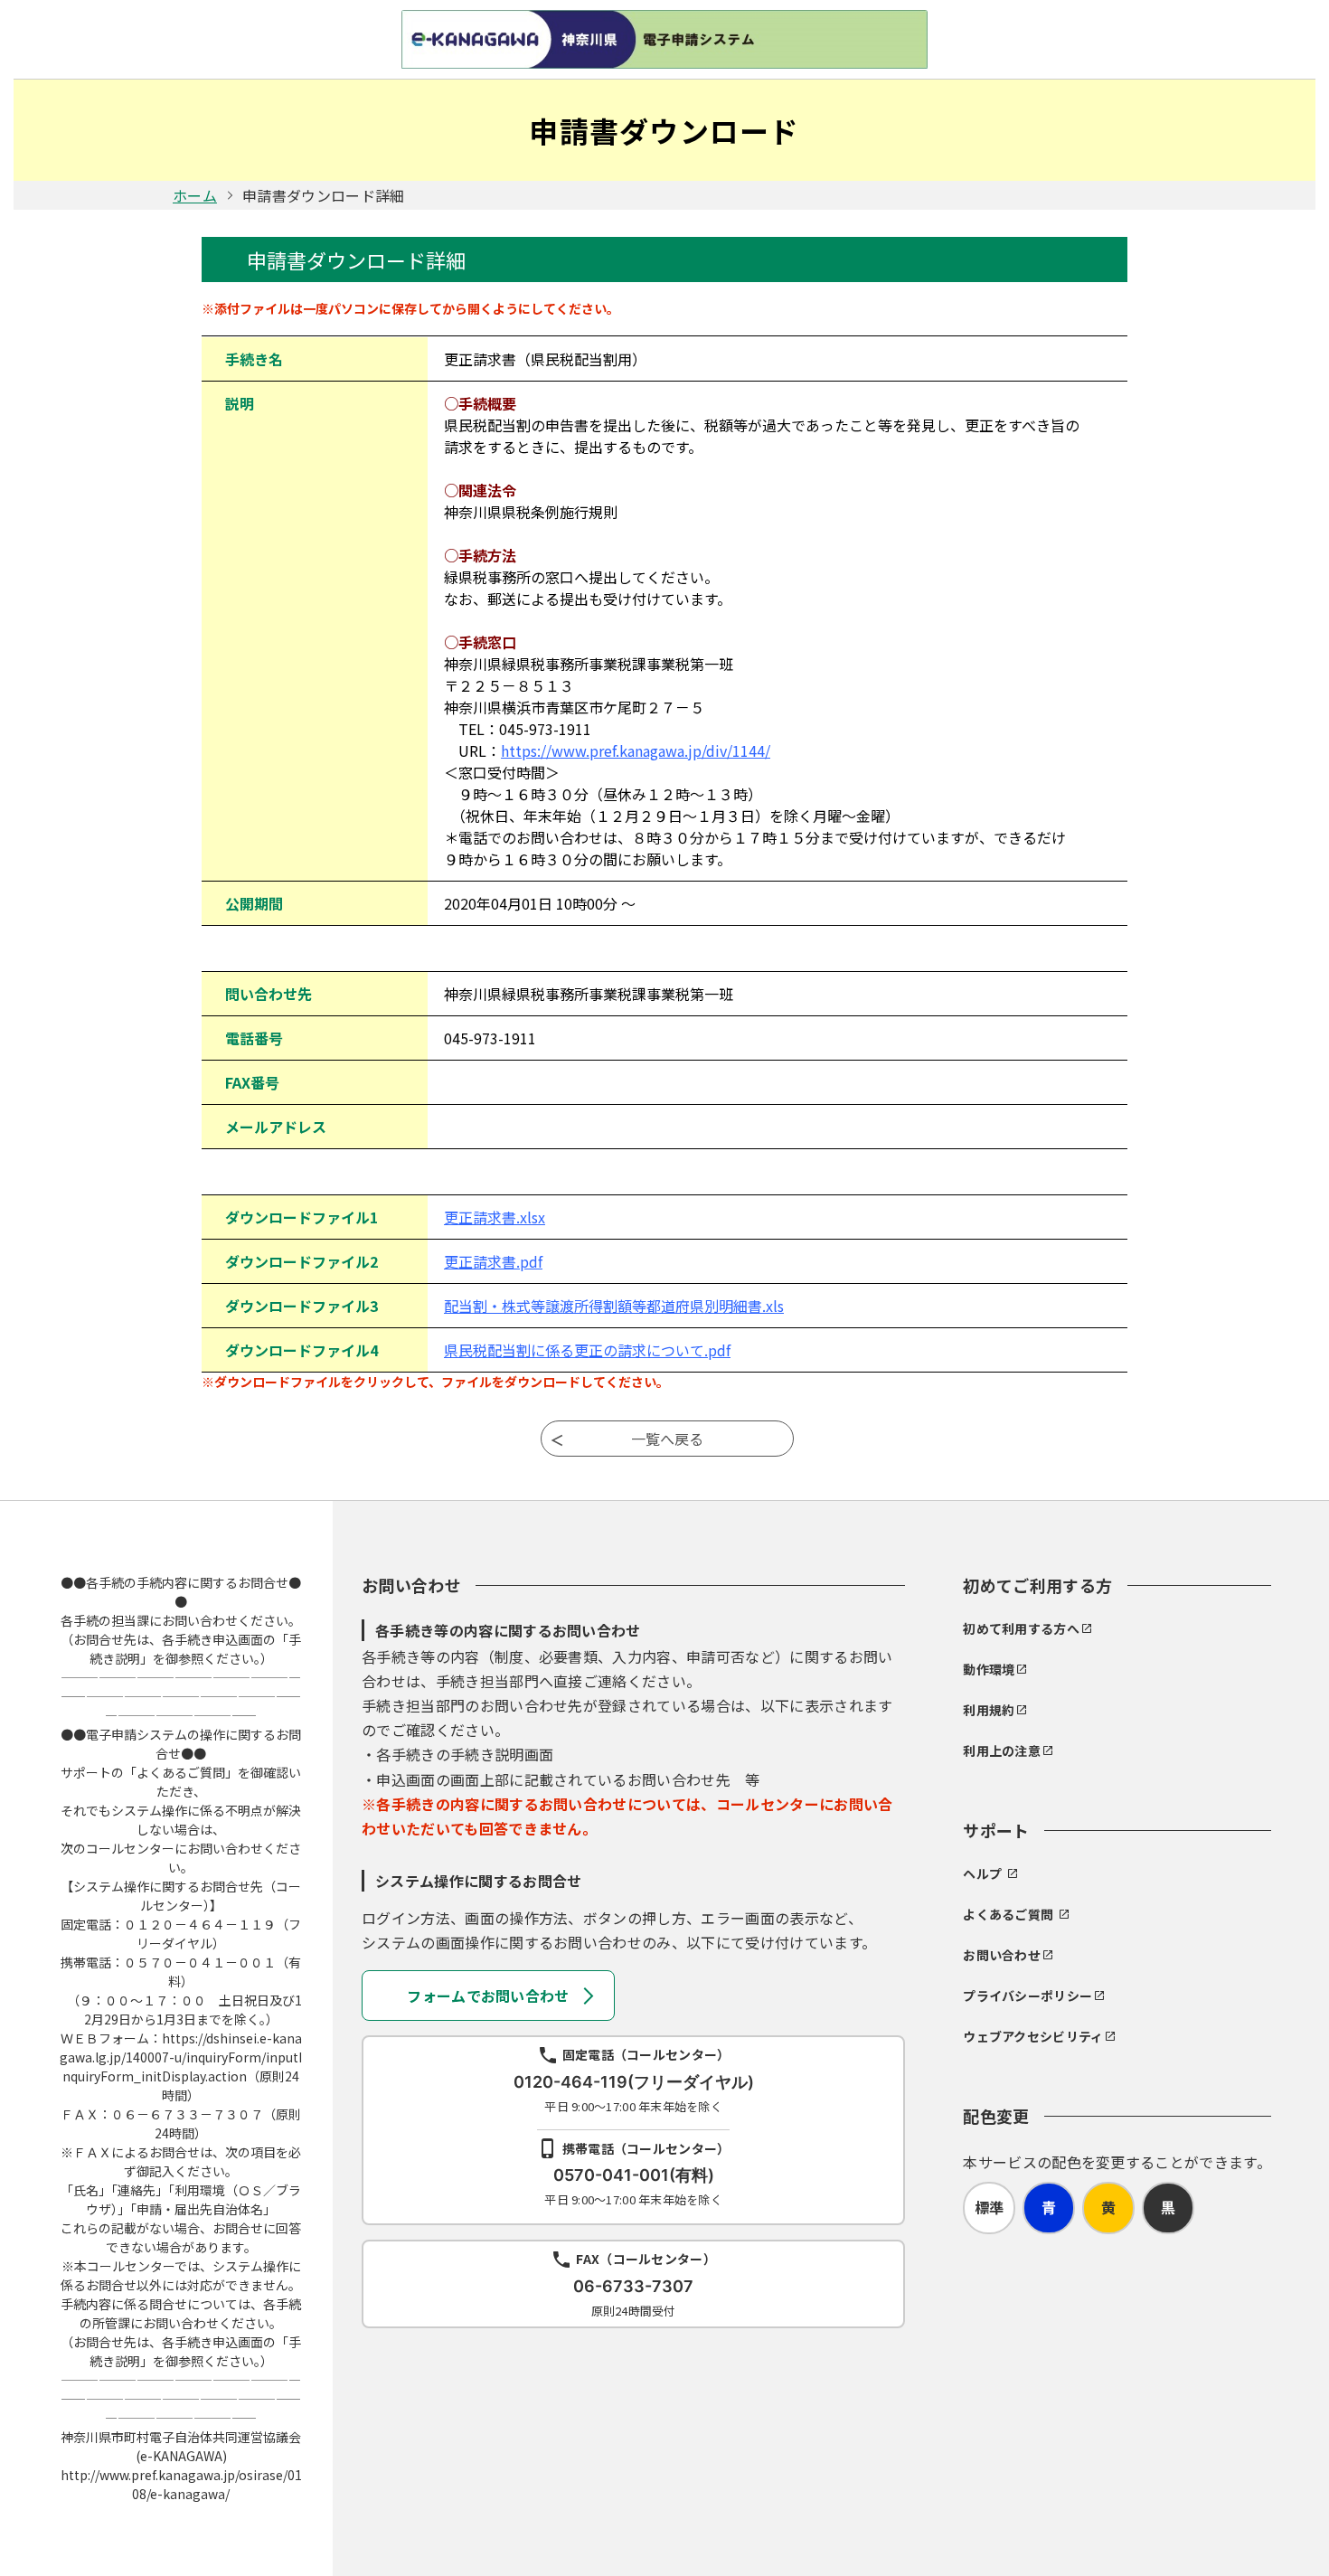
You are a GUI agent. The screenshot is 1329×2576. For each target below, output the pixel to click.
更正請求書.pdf (493, 1261)
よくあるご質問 (1008, 1914)
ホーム (195, 195)
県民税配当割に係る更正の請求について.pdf (587, 1350)
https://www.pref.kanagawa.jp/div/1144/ (636, 750)
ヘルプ (982, 1873)
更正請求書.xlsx (495, 1217)
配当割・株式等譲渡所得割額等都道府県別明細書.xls (614, 1306)
